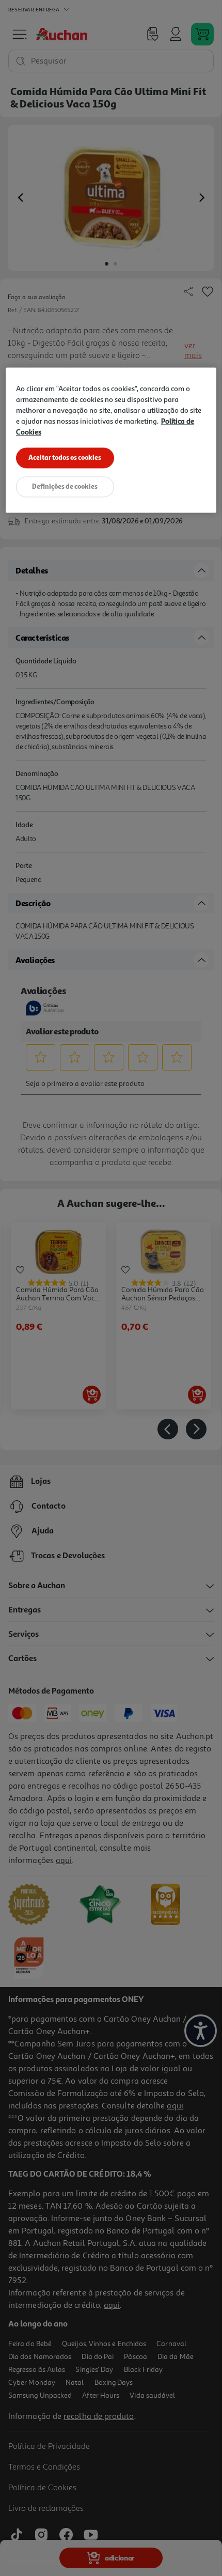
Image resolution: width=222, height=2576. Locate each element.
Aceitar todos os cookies (65, 457)
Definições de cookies (65, 486)
